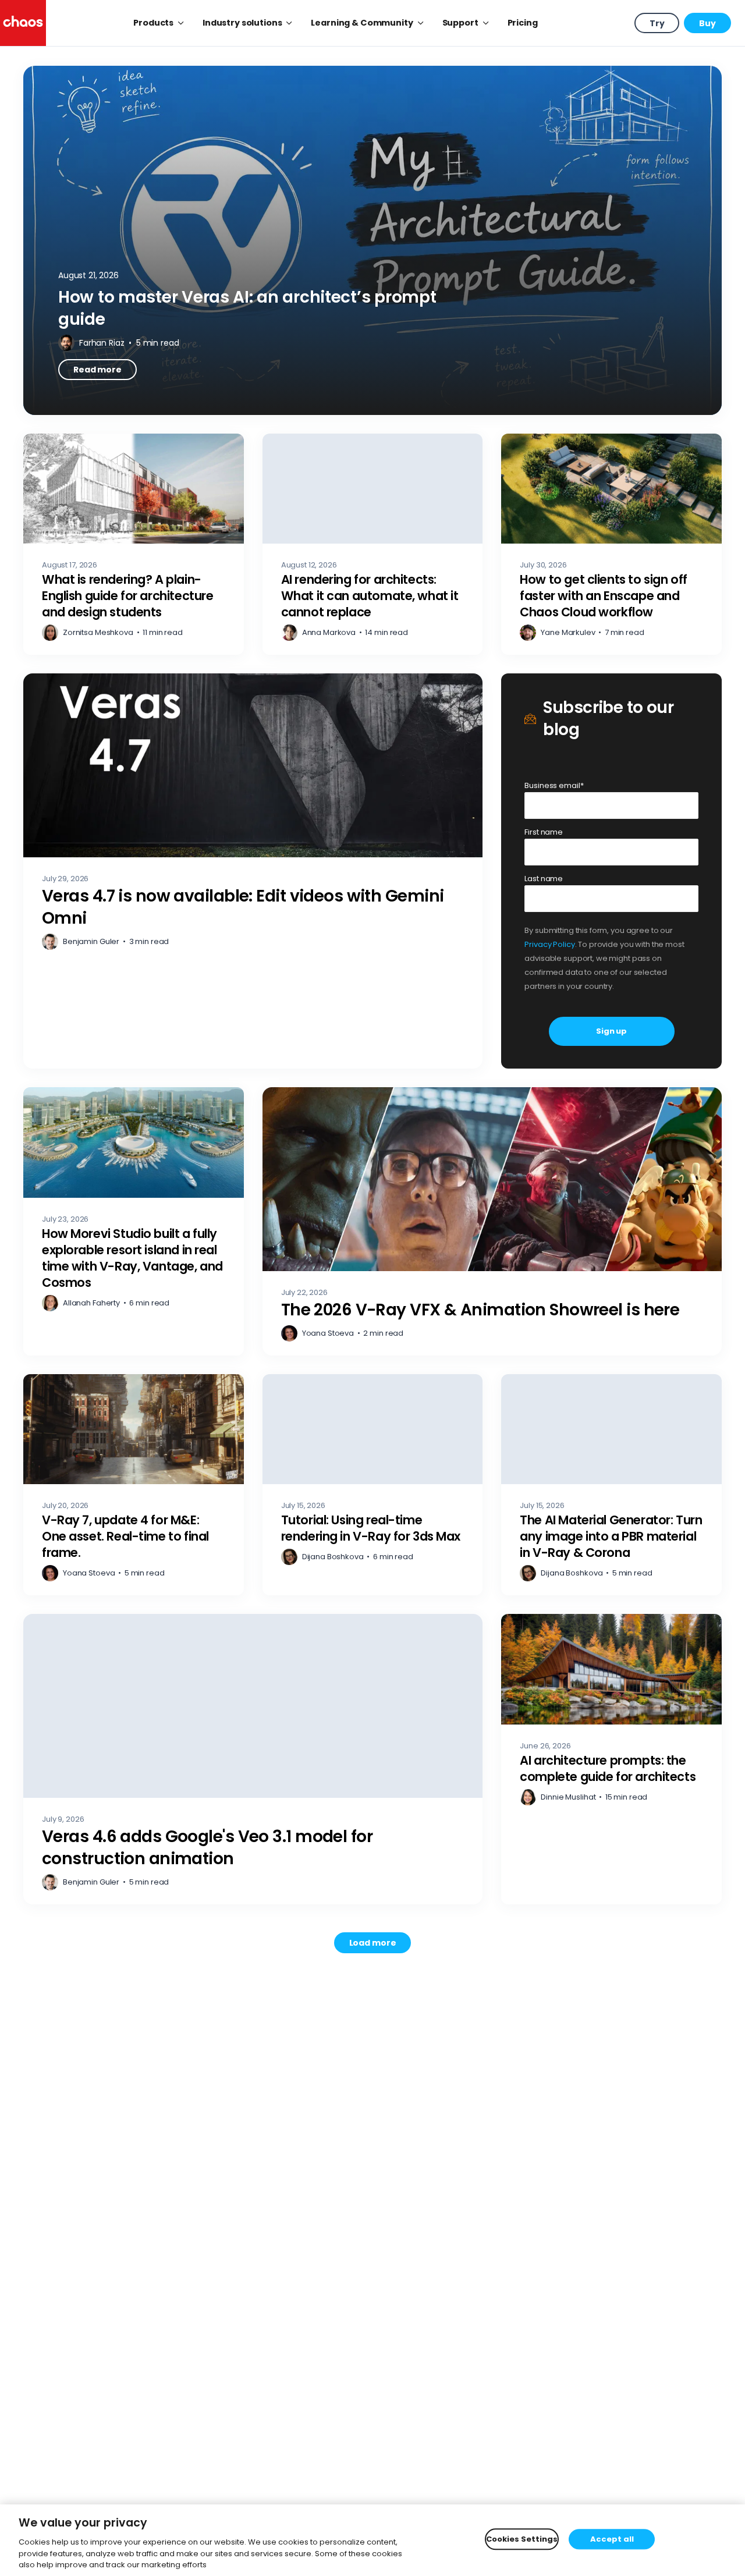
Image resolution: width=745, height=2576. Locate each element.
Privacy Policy (549, 944)
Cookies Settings (522, 2539)
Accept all (612, 2539)
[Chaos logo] (23, 23)
